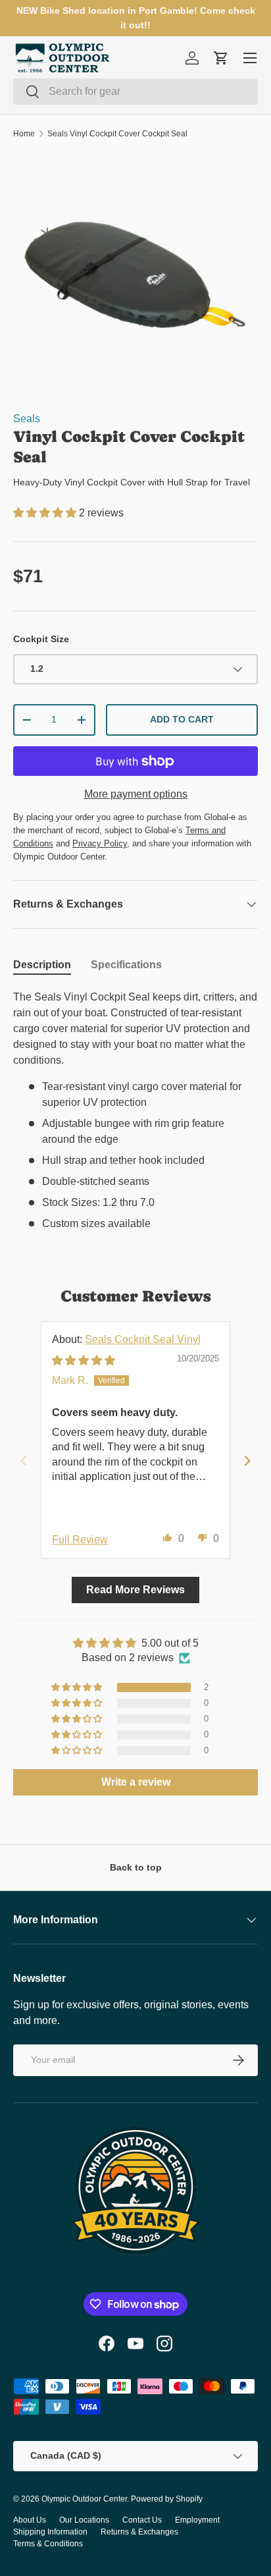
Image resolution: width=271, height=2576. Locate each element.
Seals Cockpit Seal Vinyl (143, 1339)
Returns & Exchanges (139, 2532)
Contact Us (142, 2520)
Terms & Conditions (48, 2544)
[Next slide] (247, 1461)
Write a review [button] (136, 1782)
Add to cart (182, 719)
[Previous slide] (24, 1461)
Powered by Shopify (167, 2499)
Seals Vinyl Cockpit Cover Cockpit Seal (117, 134)
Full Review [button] (80, 1540)
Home (24, 134)
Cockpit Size (41, 639)
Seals (27, 419)
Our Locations (84, 2520)
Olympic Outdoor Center (84, 2499)
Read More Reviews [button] (135, 1590)
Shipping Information (50, 2532)
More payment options (136, 794)
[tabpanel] (135, 1110)
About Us (30, 2520)
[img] (84, 1360)
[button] (46, 513)
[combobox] (135, 92)
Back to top (136, 1867)
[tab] (42, 965)
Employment (197, 2520)
